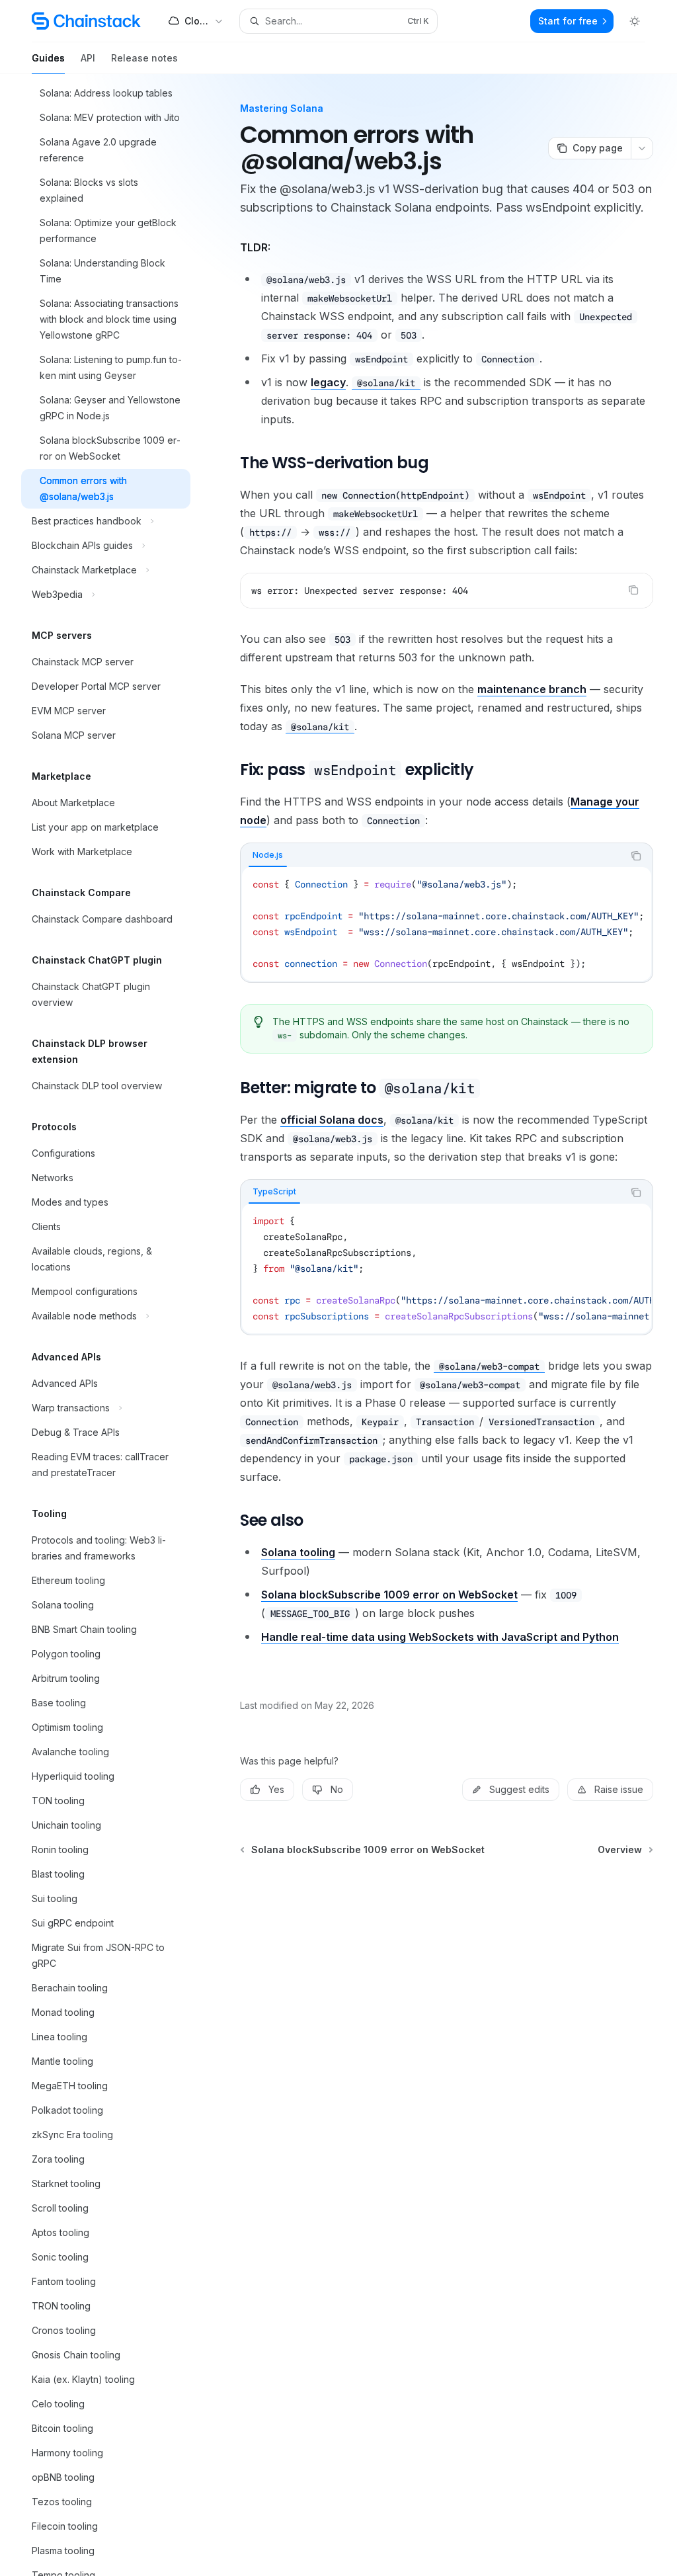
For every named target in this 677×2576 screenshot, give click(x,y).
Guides (48, 58)
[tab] (268, 855)
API (88, 58)
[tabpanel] (447, 924)
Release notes (144, 58)
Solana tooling (298, 1552)
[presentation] (116, 1325)
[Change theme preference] (635, 21)
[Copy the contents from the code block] (633, 590)
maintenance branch (532, 689)
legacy (328, 382)
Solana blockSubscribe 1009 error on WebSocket (389, 1595)
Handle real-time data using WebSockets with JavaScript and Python (440, 1637)
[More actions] (642, 148)
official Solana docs (332, 1120)
